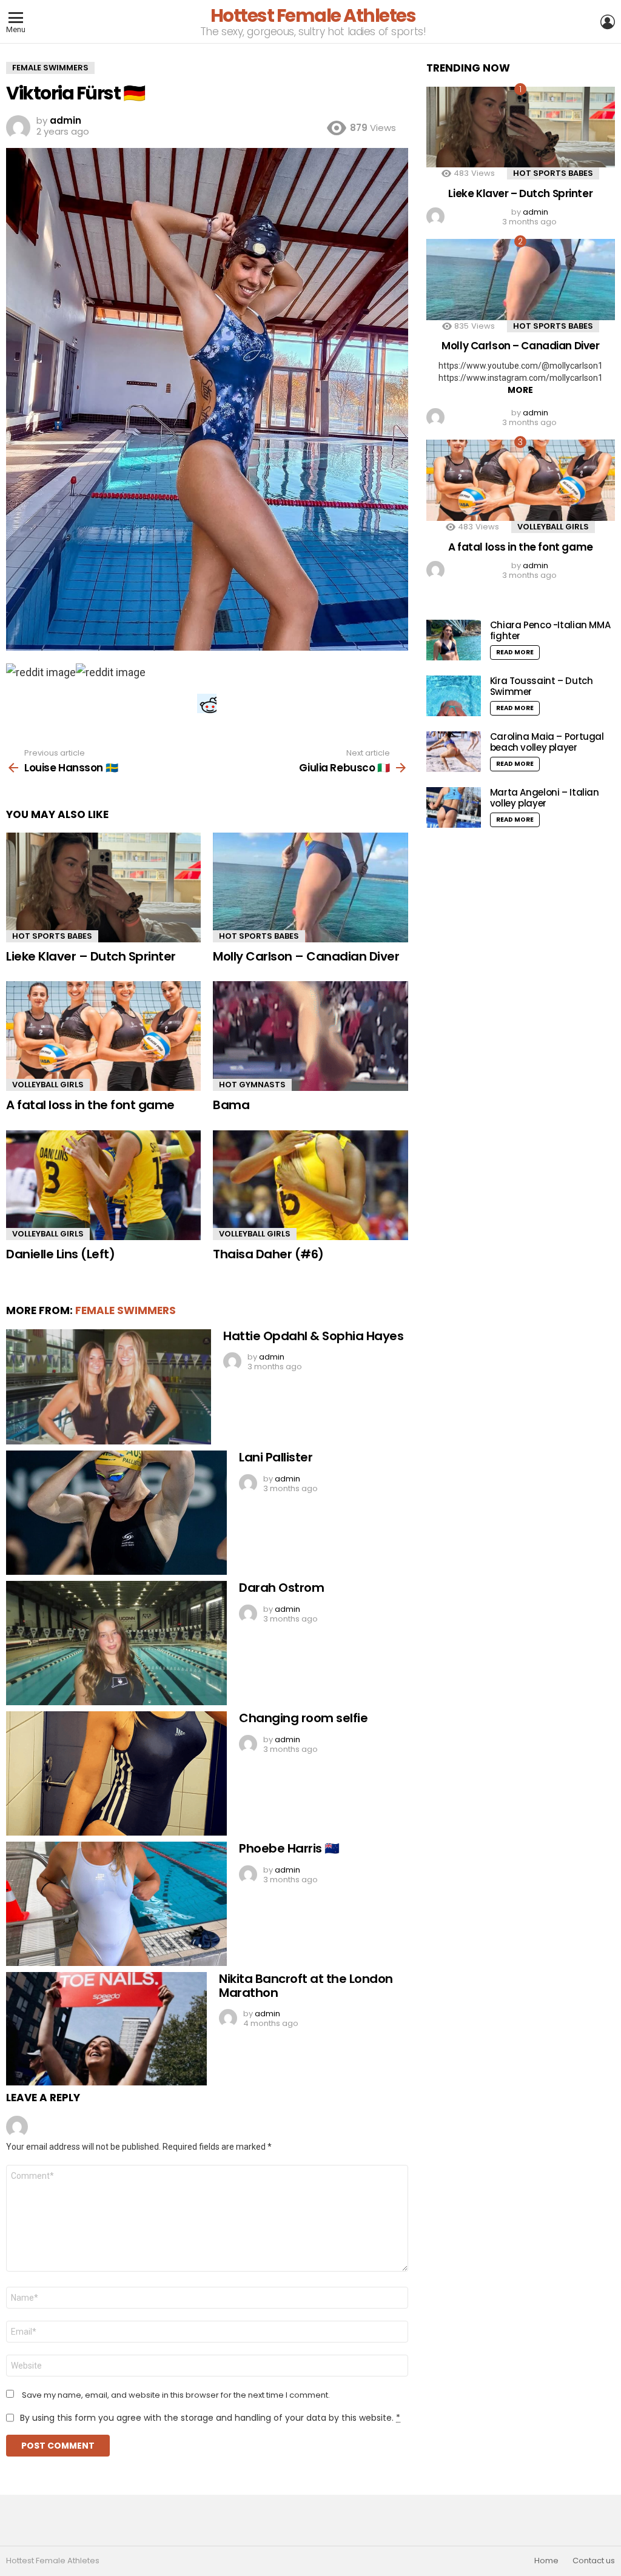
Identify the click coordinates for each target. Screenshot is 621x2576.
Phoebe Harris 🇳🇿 (289, 1848)
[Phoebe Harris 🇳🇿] (116, 1904)
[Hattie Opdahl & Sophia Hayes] (109, 1387)
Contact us (594, 2561)
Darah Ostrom (281, 1588)
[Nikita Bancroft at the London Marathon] (106, 2029)
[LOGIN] (608, 22)
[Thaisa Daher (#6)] (310, 1185)
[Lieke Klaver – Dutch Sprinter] (103, 887)
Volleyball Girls (48, 1085)
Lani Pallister (276, 1457)
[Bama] (310, 1036)
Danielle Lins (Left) (60, 1254)
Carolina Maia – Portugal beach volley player (547, 742)
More (520, 390)
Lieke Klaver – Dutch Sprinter (91, 956)
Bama (231, 1105)
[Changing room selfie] (116, 1773)
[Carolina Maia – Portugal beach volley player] (454, 752)
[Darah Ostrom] (116, 1643)
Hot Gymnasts (252, 1085)
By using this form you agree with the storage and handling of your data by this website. (210, 2418)
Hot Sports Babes (52, 936)
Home (546, 2561)
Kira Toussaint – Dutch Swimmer (542, 686)
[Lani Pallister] (116, 1513)
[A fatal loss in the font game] (103, 1036)
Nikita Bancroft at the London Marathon (306, 1986)
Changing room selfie (303, 1718)
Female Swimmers (126, 1310)
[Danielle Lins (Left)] (103, 1185)
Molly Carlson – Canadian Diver (306, 956)
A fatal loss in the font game (90, 1105)
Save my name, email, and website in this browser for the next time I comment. (176, 2395)
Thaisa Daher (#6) (268, 1254)
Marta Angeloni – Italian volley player (545, 798)
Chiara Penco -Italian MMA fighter (550, 630)
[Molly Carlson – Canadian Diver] (310, 887)
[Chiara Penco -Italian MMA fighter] (454, 640)
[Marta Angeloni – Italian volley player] (454, 807)
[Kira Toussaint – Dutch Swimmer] (454, 696)
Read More (515, 652)
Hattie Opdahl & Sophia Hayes (313, 1336)
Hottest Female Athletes (313, 15)
